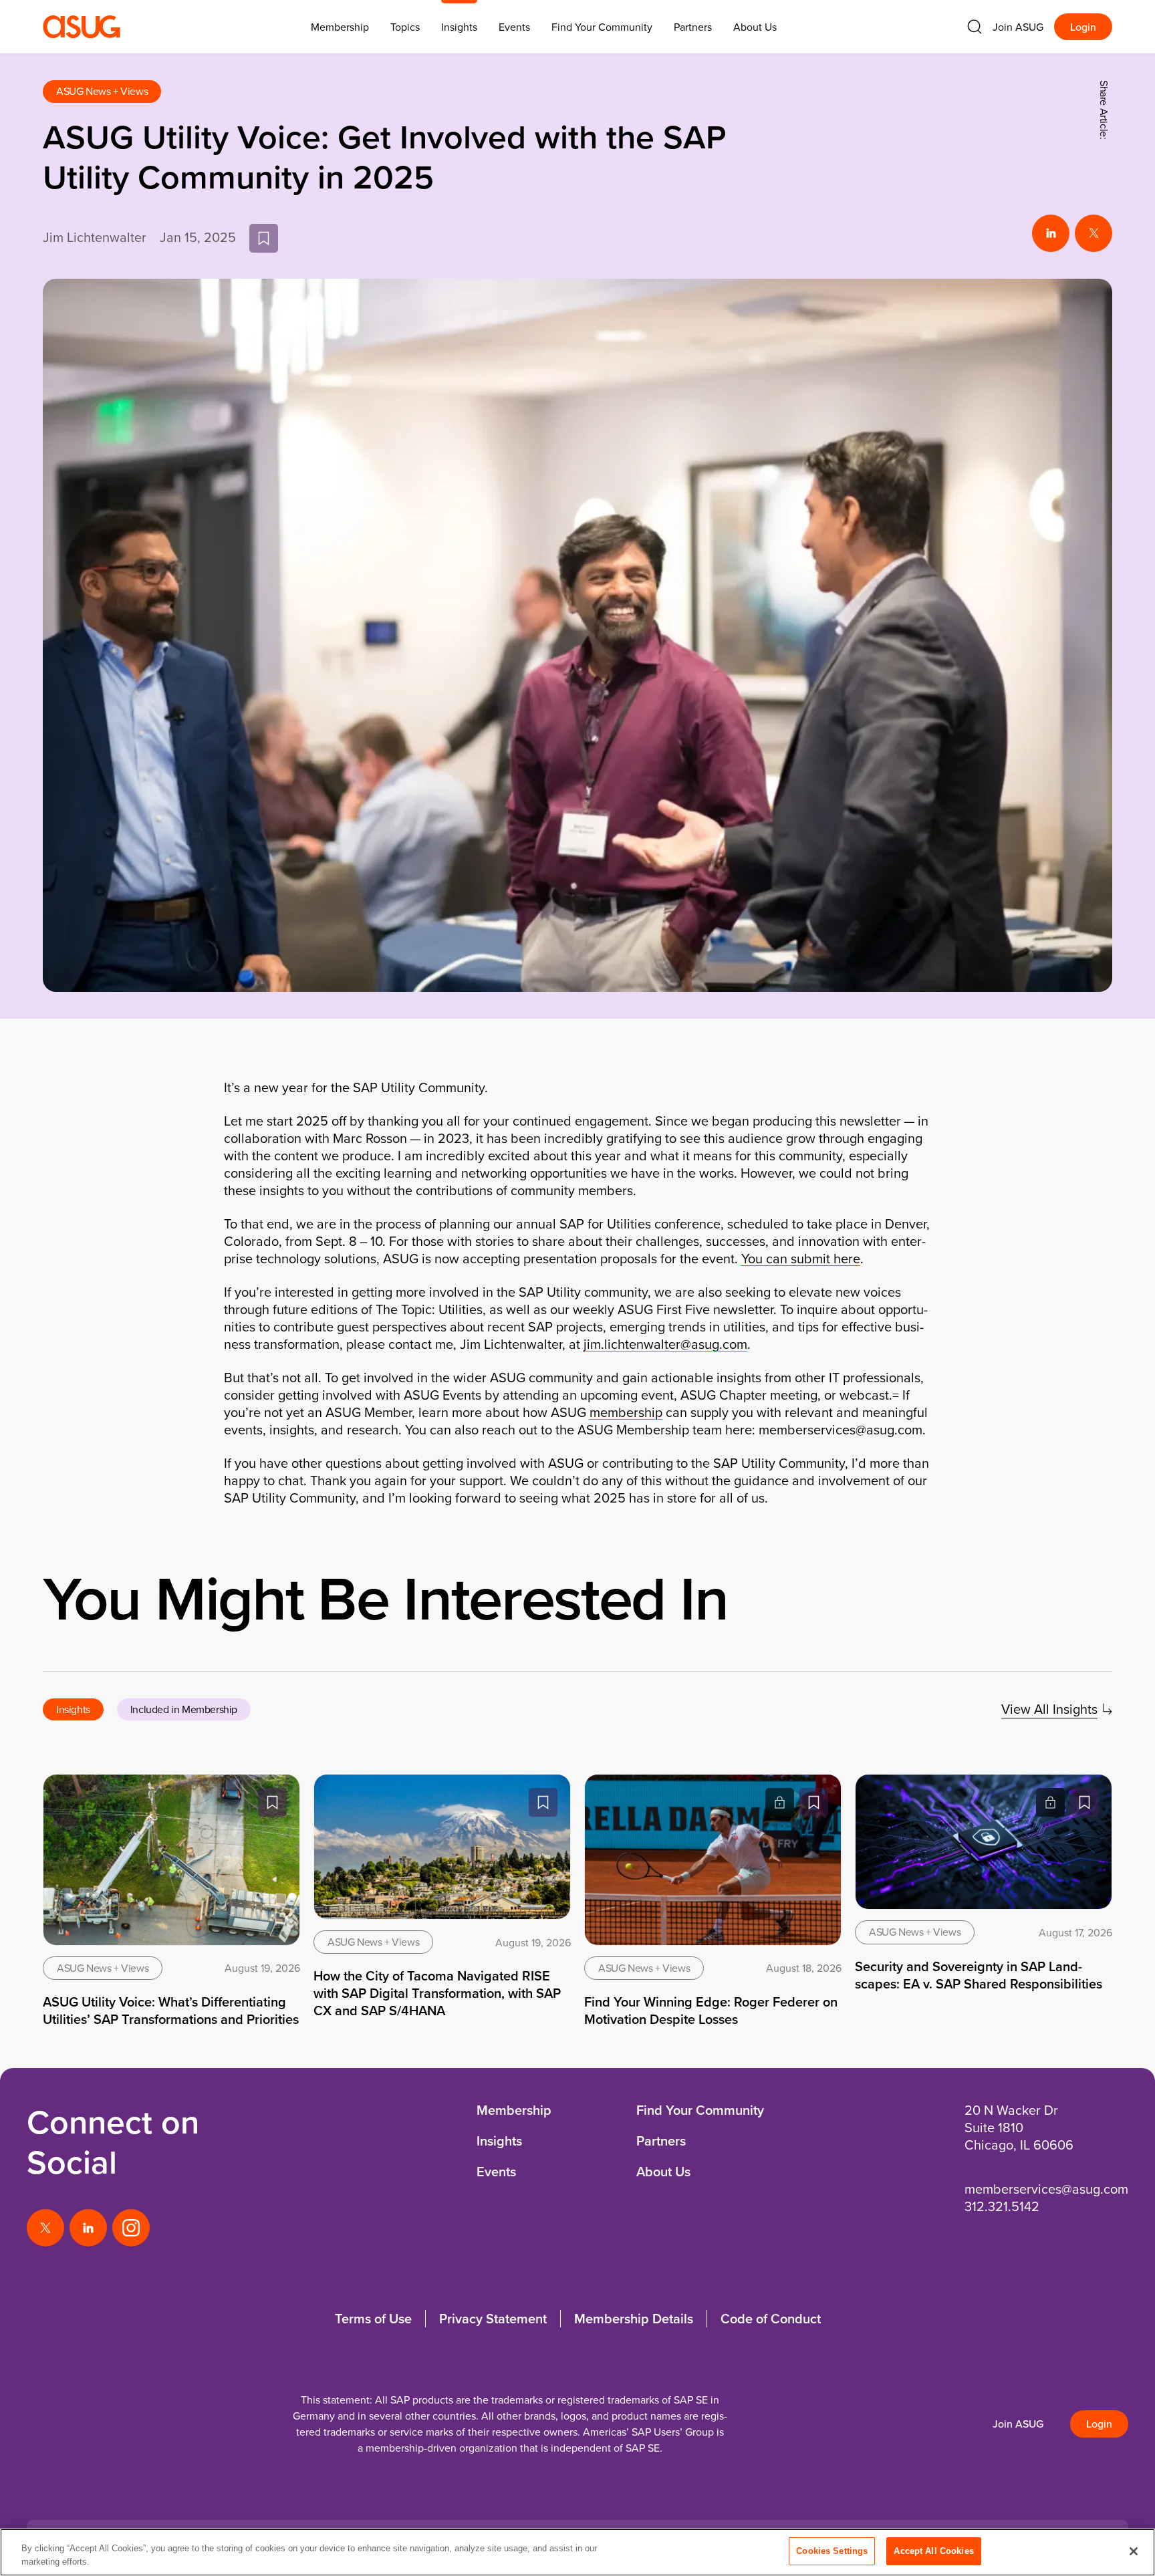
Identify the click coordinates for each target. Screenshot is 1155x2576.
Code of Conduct (771, 2318)
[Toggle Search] (975, 27)
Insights (459, 27)
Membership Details (634, 2318)
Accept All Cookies (933, 2551)
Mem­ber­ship (340, 27)
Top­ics (405, 27)
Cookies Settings (832, 2551)
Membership (514, 2110)
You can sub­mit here (801, 1258)
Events (514, 27)
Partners (693, 27)
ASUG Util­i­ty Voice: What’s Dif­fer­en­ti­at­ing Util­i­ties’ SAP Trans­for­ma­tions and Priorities (171, 2010)
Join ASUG (1018, 27)
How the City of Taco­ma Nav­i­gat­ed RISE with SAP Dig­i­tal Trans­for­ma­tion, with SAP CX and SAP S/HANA (437, 1993)
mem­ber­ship (626, 1412)
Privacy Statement (493, 2318)
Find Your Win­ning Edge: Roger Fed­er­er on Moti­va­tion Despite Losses (711, 2010)
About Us (755, 27)
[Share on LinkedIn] (1051, 233)
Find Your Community (602, 27)
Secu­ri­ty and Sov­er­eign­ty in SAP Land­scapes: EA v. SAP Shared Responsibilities (979, 1975)
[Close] (1134, 2551)
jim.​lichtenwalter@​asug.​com (665, 1344)
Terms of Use (373, 2318)
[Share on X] (1094, 233)
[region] (577, 2552)
